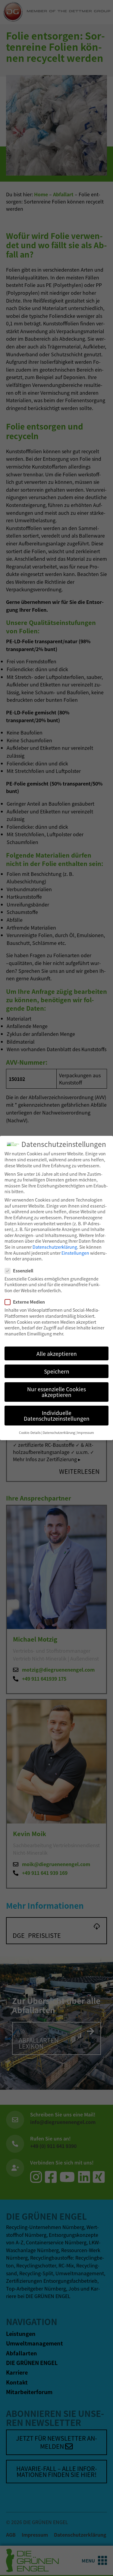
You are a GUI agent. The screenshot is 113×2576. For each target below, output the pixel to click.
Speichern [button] (57, 1371)
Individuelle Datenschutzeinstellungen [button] (57, 1416)
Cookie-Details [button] (30, 1433)
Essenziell (23, 1271)
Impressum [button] (86, 1433)
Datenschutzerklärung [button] (59, 1433)
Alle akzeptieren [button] (57, 1354)
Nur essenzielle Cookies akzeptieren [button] (56, 1392)
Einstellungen (75, 1253)
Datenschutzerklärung (55, 1247)
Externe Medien (29, 1302)
